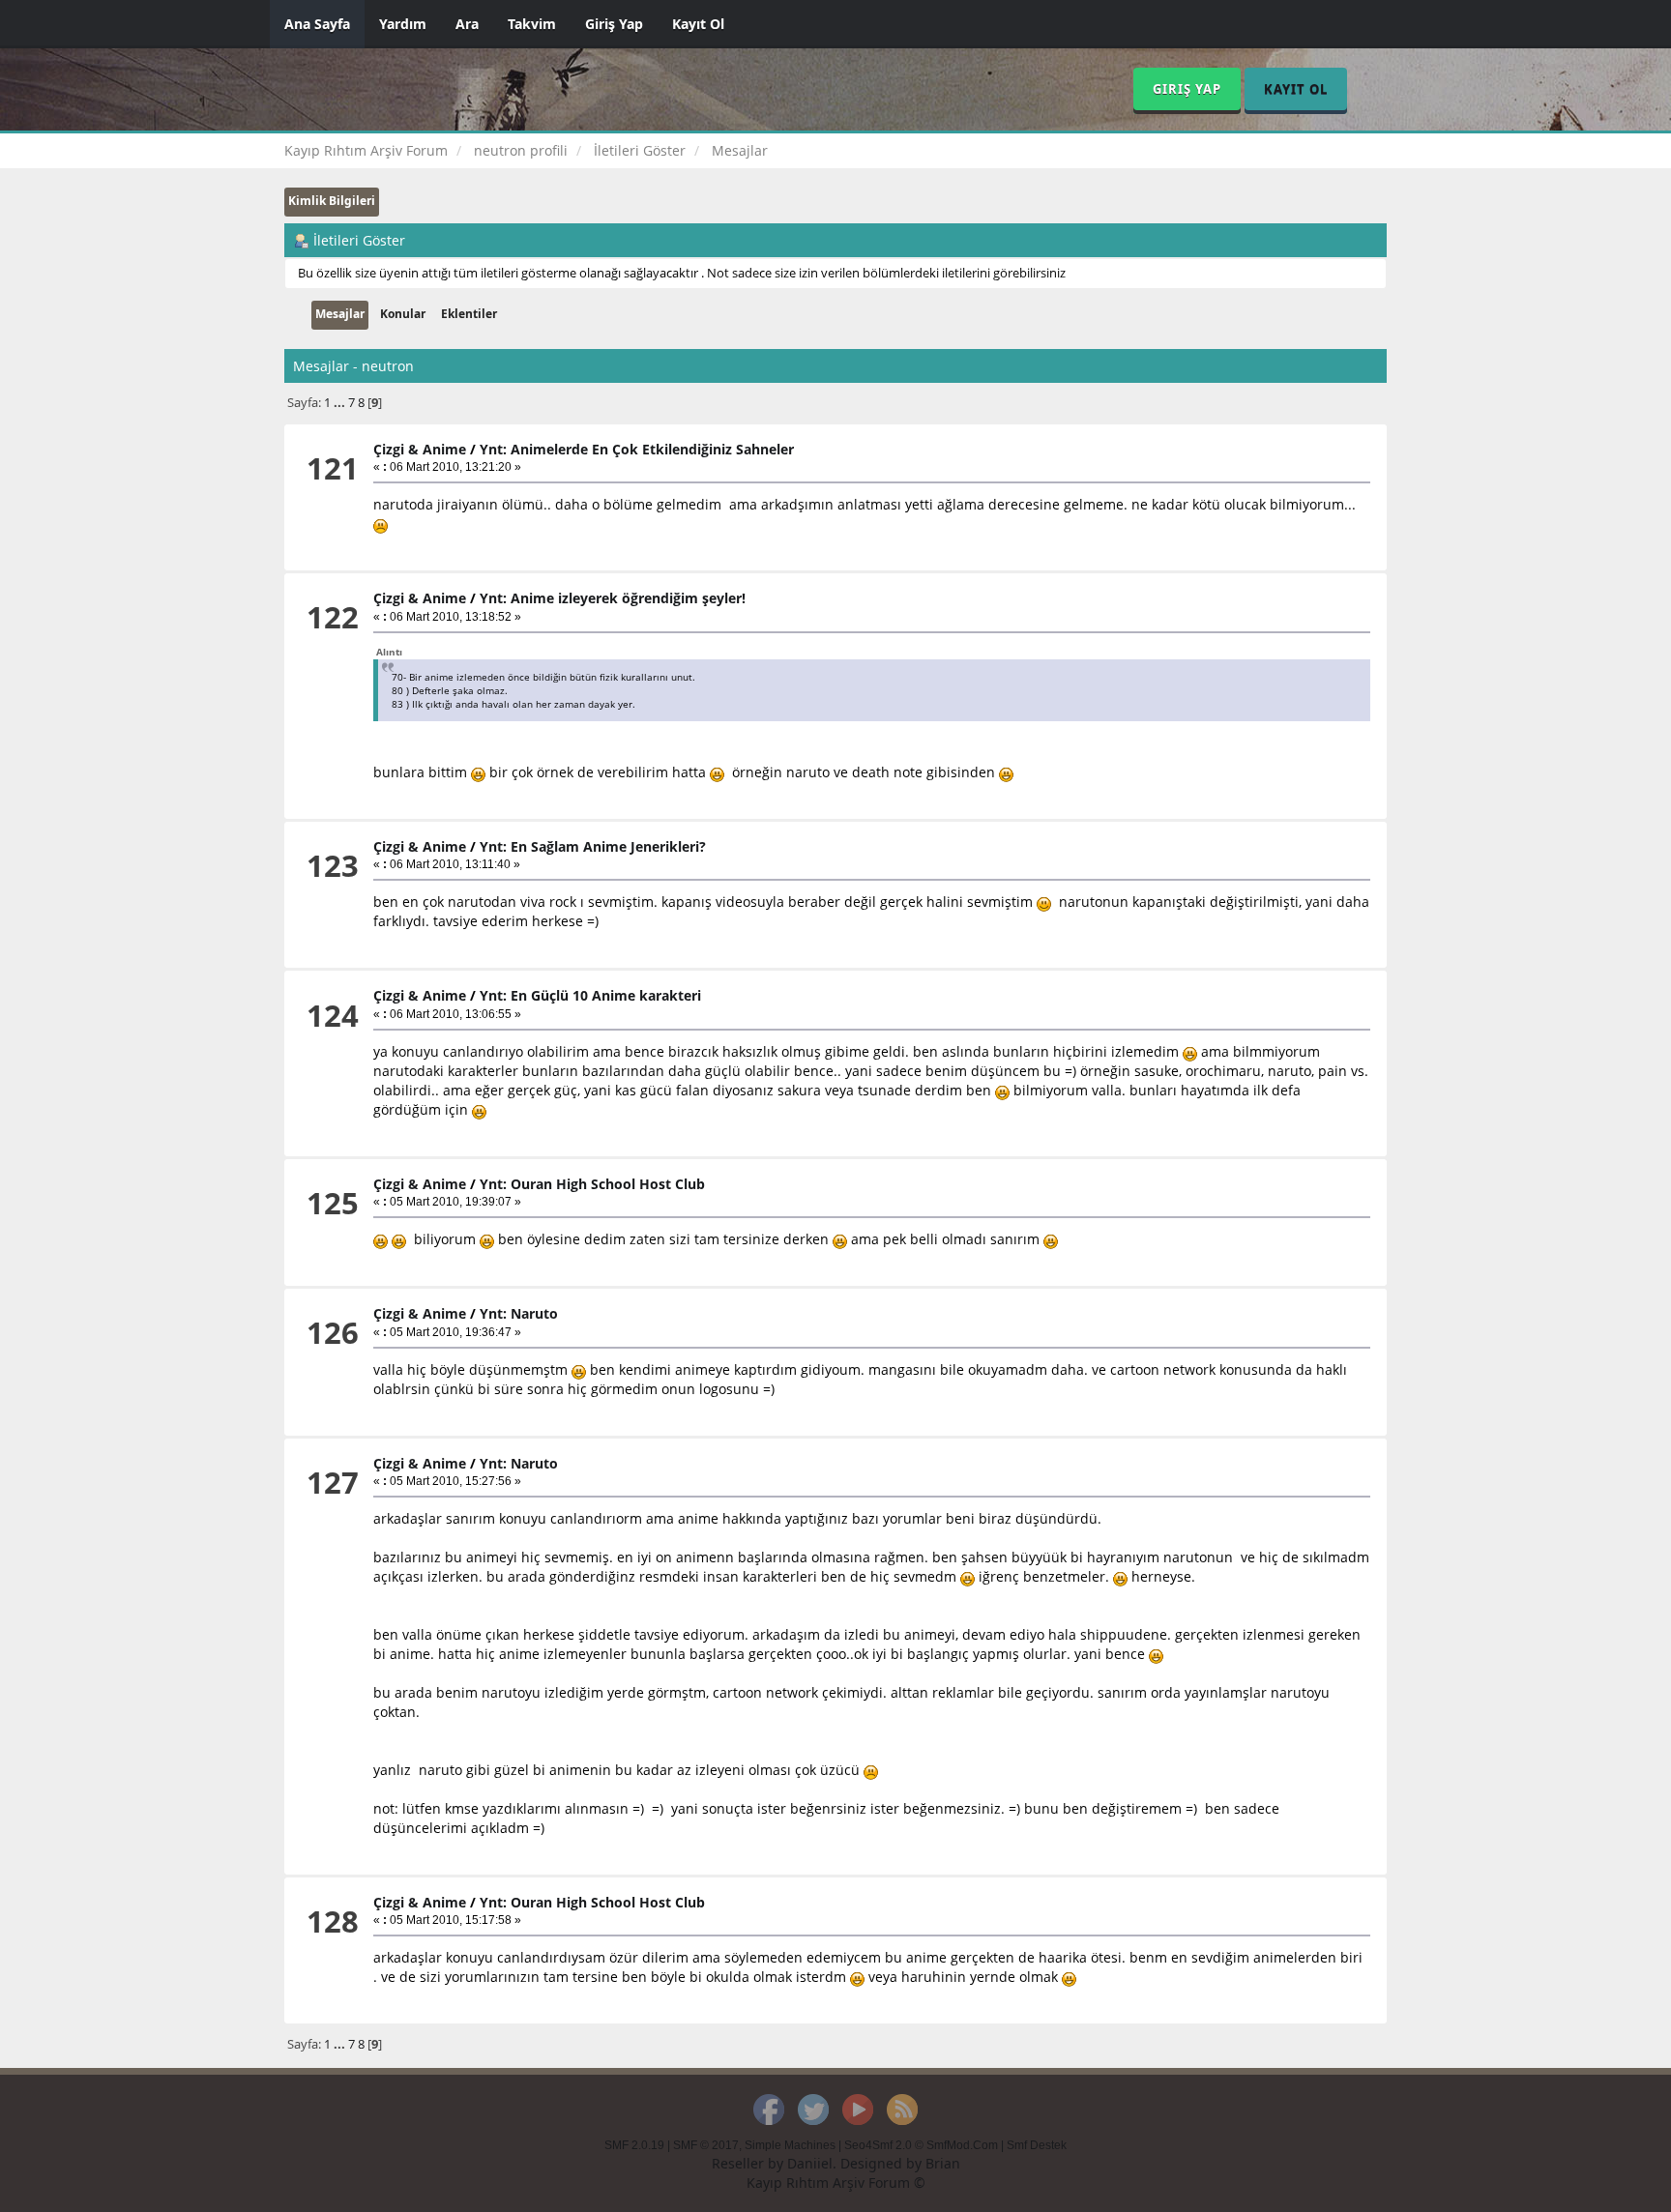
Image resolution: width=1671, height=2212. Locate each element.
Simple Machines (790, 2145)
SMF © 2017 (706, 2145)
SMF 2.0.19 (634, 2145)
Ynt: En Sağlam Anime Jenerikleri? (593, 846)
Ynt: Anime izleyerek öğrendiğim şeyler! (613, 598)
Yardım (403, 24)
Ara (467, 24)
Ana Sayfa (317, 24)
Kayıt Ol (698, 24)
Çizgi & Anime (420, 449)
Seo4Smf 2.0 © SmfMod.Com (921, 2145)
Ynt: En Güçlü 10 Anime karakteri (590, 995)
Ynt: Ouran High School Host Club (592, 1184)
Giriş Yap (614, 24)
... (341, 403)
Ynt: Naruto (519, 1313)
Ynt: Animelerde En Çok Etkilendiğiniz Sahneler (637, 449)
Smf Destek (1037, 2145)
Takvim (532, 24)
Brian (943, 2163)
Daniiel (810, 2163)
